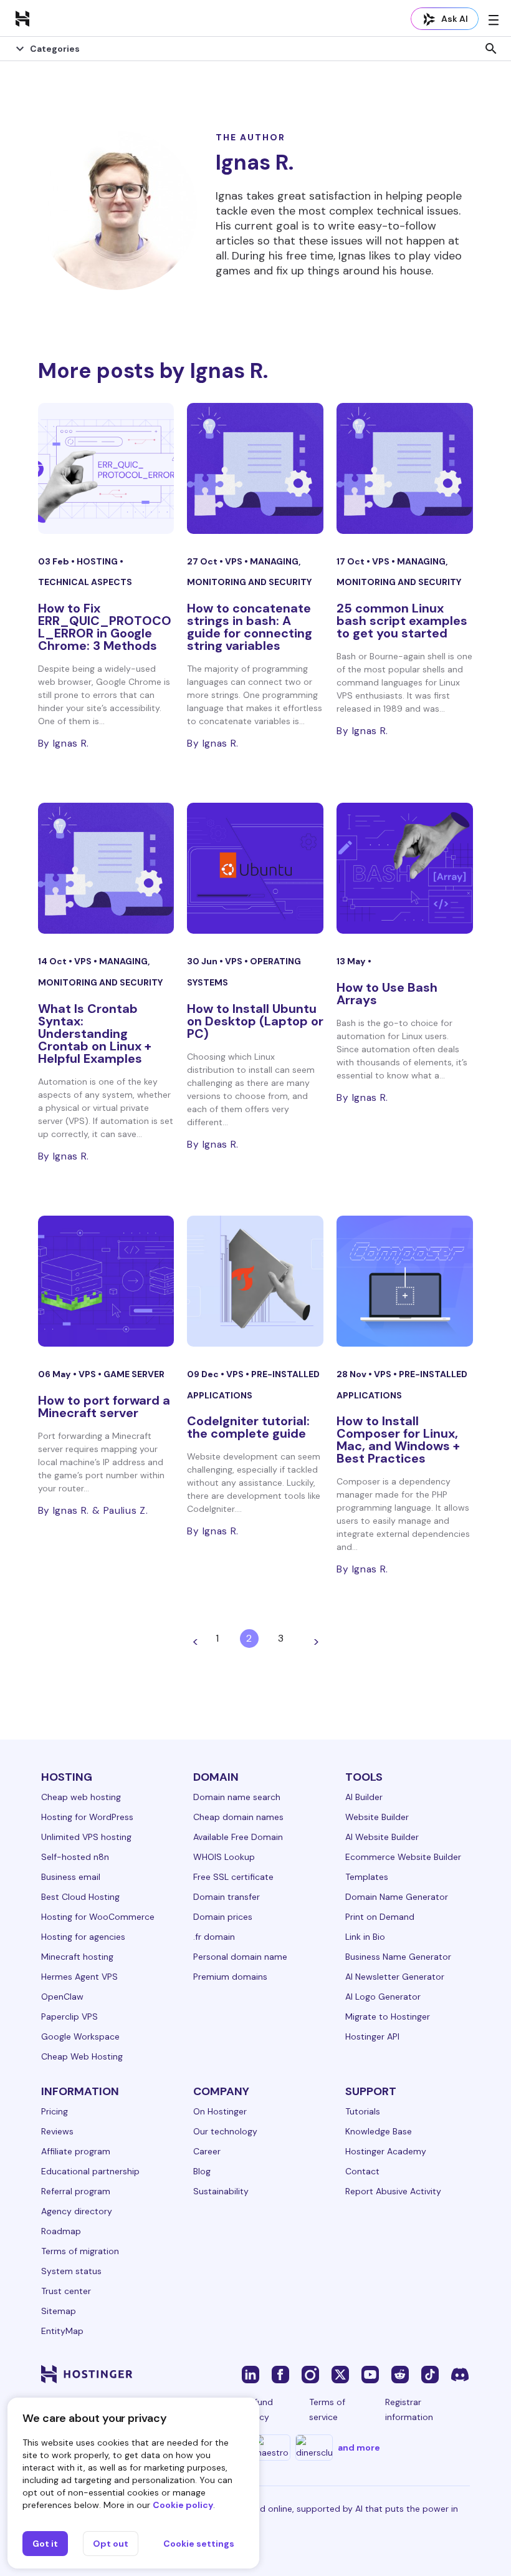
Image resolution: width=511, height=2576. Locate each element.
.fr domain (214, 1937)
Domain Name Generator (397, 1897)
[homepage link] (22, 18)
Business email (71, 1877)
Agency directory (77, 2211)
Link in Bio (365, 1937)
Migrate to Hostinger (388, 2017)
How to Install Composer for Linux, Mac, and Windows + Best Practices (398, 1440)
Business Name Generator (398, 1957)
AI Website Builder (382, 1837)
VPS (235, 561)
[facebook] (280, 2374)
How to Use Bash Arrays (387, 994)
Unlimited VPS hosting (86, 1837)
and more (359, 2448)
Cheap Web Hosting (82, 2056)
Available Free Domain (238, 1837)
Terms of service (327, 2409)
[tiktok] (430, 2374)
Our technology (225, 2131)
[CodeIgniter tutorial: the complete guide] (255, 1281)
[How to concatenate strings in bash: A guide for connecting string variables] (255, 468)
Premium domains (230, 1977)
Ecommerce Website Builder (403, 1857)
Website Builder (377, 1817)
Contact (362, 2171)
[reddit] (400, 2374)
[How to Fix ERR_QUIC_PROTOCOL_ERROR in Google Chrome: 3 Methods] (106, 468)
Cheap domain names (238, 1817)
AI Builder (364, 1797)
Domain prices (223, 1917)
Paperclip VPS (69, 2017)
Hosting (98, 561)
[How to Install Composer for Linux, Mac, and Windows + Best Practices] (405, 1281)
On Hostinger (220, 2111)
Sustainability (221, 2191)
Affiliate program (76, 2151)
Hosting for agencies (83, 1937)
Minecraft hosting (77, 1957)
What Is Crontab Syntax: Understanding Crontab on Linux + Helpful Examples (95, 1034)
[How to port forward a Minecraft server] (106, 1281)
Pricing (55, 2111)
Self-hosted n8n (75, 1857)
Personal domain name (240, 1957)
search (491, 49)
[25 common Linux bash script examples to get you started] (405, 468)
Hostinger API (372, 2036)
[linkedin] (251, 2374)
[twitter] (340, 2374)
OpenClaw (62, 1997)
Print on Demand (380, 1917)
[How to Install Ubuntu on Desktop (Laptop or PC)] (255, 868)
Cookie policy (183, 2505)
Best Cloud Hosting (80, 1897)
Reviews (57, 2131)
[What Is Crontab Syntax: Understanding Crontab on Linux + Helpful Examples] (106, 868)
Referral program (76, 2191)
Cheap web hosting (81, 1797)
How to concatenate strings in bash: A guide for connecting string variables (250, 627)
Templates (367, 1877)
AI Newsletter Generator (395, 1977)
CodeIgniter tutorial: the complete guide (248, 1427)
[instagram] (310, 2374)
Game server (134, 1374)
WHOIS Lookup (224, 1857)
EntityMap (62, 2331)
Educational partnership (90, 2171)
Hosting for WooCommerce (98, 1917)
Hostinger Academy (386, 2151)
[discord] (460, 2374)
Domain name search (237, 1797)
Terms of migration (80, 2251)
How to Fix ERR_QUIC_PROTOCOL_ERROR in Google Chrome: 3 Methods (105, 627)
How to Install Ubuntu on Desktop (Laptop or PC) (255, 1021)
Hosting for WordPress (87, 1817)
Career (207, 2151)
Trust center (66, 2291)
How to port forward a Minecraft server (104, 1407)
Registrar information (409, 2409)
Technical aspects (85, 582)
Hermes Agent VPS (79, 1977)
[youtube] (370, 2374)
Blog (202, 2171)
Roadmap (61, 2231)
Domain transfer (227, 1897)
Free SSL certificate (233, 1877)
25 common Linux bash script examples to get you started (402, 621)
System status (71, 2271)
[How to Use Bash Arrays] (405, 868)
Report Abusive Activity (393, 2191)
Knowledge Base (379, 2131)
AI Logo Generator (383, 1997)
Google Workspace (80, 2036)
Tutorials (363, 2111)
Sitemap (59, 2311)
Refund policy (259, 2409)
